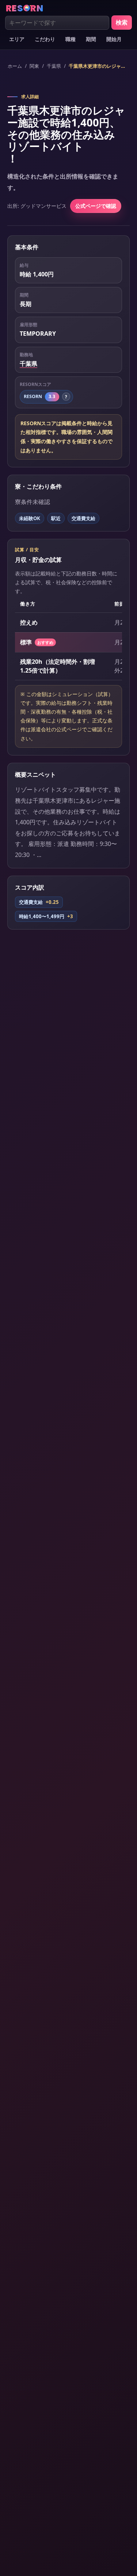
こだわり (45, 39)
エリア (17, 39)
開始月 (114, 39)
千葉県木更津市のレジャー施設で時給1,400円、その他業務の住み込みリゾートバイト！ (97, 66)
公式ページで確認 (96, 206)
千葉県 (54, 66)
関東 (34, 66)
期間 (91, 39)
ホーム (15, 66)
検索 (122, 22)
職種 (71, 39)
